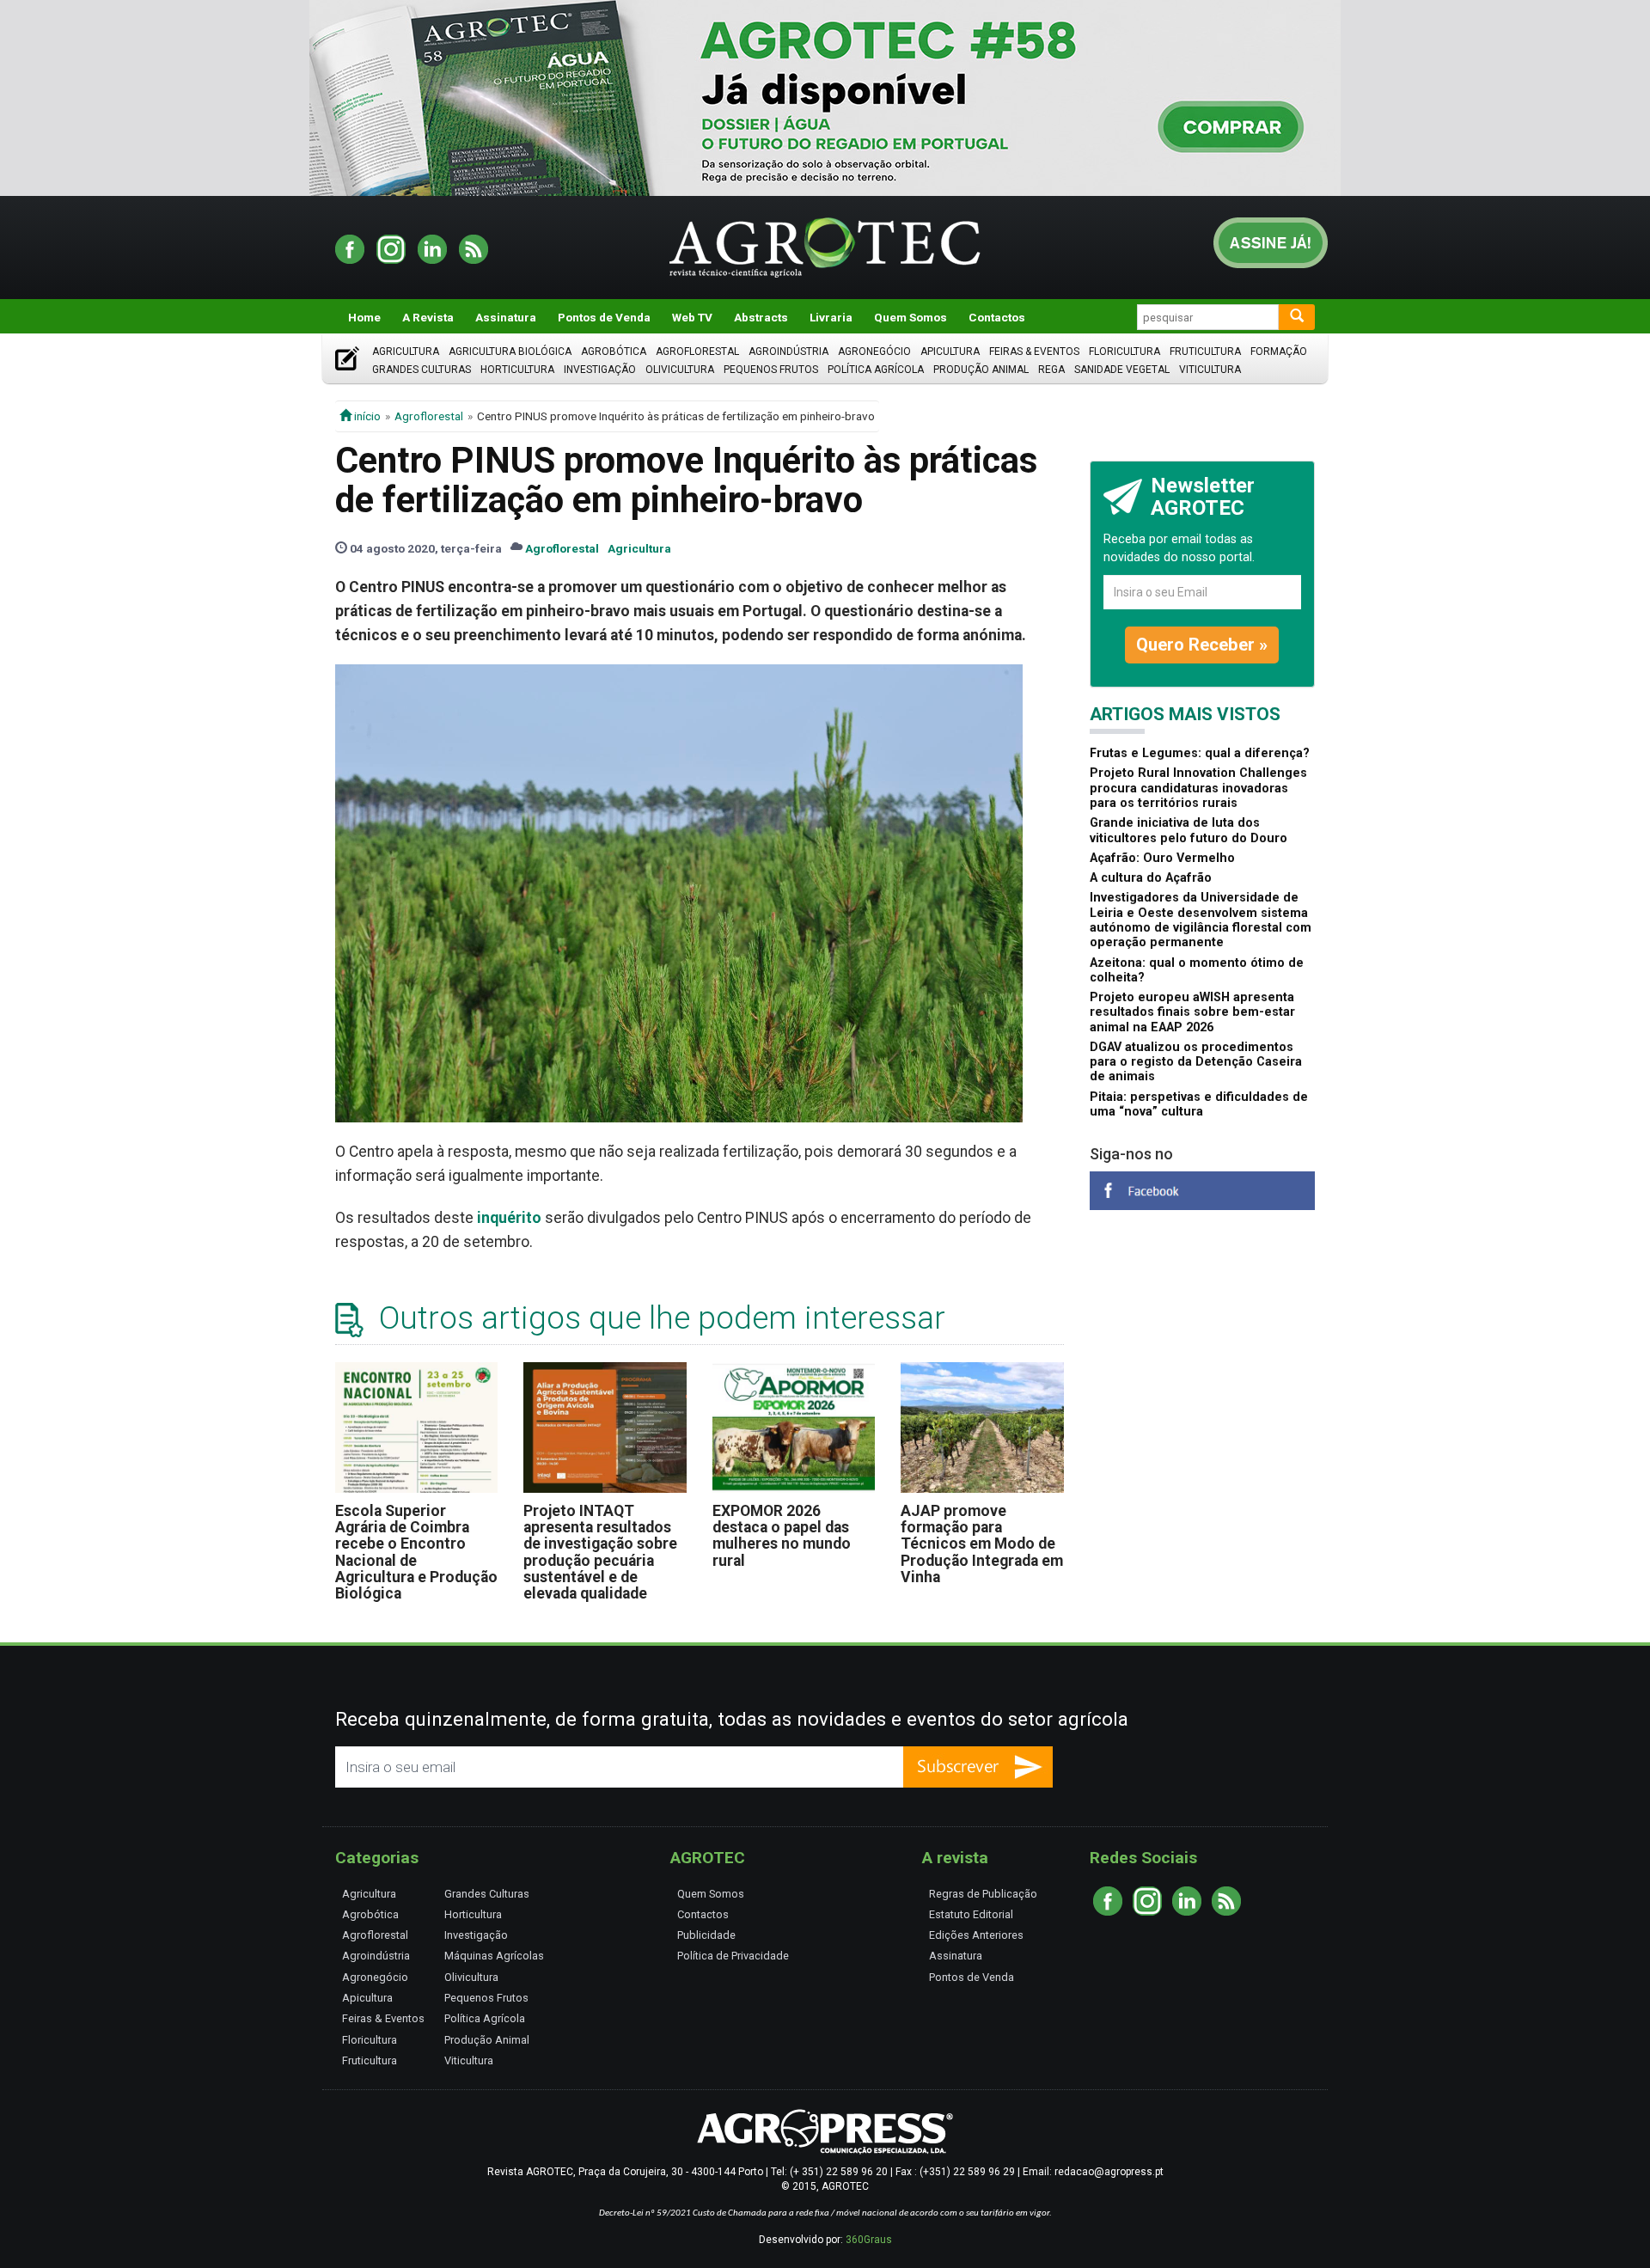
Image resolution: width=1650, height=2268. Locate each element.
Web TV (692, 317)
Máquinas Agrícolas (494, 1956)
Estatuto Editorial (971, 1914)
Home (364, 317)
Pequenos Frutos (771, 370)
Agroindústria (788, 352)
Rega (1051, 370)
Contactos (997, 317)
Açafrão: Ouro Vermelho (1162, 858)
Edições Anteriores (976, 1935)
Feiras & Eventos (1034, 352)
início (366, 416)
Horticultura (517, 370)
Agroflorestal (697, 352)
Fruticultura (1205, 352)
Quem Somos (911, 317)
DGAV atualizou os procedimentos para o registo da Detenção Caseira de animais (1196, 1062)
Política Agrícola (876, 370)
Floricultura (1124, 352)
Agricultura (406, 352)
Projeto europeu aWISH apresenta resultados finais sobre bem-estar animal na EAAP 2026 (1192, 1012)
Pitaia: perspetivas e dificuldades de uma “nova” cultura (1199, 1104)
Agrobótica (614, 352)
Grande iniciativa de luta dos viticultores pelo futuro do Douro (1189, 830)
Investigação (600, 370)
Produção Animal (981, 370)
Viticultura (1210, 370)
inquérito (509, 1218)
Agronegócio (874, 352)
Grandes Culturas (422, 370)
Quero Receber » (1202, 645)
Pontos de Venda (604, 317)
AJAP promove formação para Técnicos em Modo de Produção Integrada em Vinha (982, 1544)
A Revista (428, 317)
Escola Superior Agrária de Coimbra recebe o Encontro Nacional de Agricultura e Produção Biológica (416, 1553)
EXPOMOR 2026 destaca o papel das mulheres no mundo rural (782, 1536)
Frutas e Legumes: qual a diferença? (1200, 753)
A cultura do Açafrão (1151, 878)
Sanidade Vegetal (1122, 370)
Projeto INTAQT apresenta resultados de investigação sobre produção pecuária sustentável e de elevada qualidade (600, 1553)
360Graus (869, 2240)
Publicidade (706, 1935)
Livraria (831, 317)
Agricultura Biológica (510, 352)
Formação (1279, 352)
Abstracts (761, 317)
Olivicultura (680, 370)
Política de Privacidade (733, 1956)
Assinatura (506, 317)
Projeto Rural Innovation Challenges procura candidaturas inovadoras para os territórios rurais (1198, 788)
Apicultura (950, 352)
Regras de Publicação (983, 1894)
